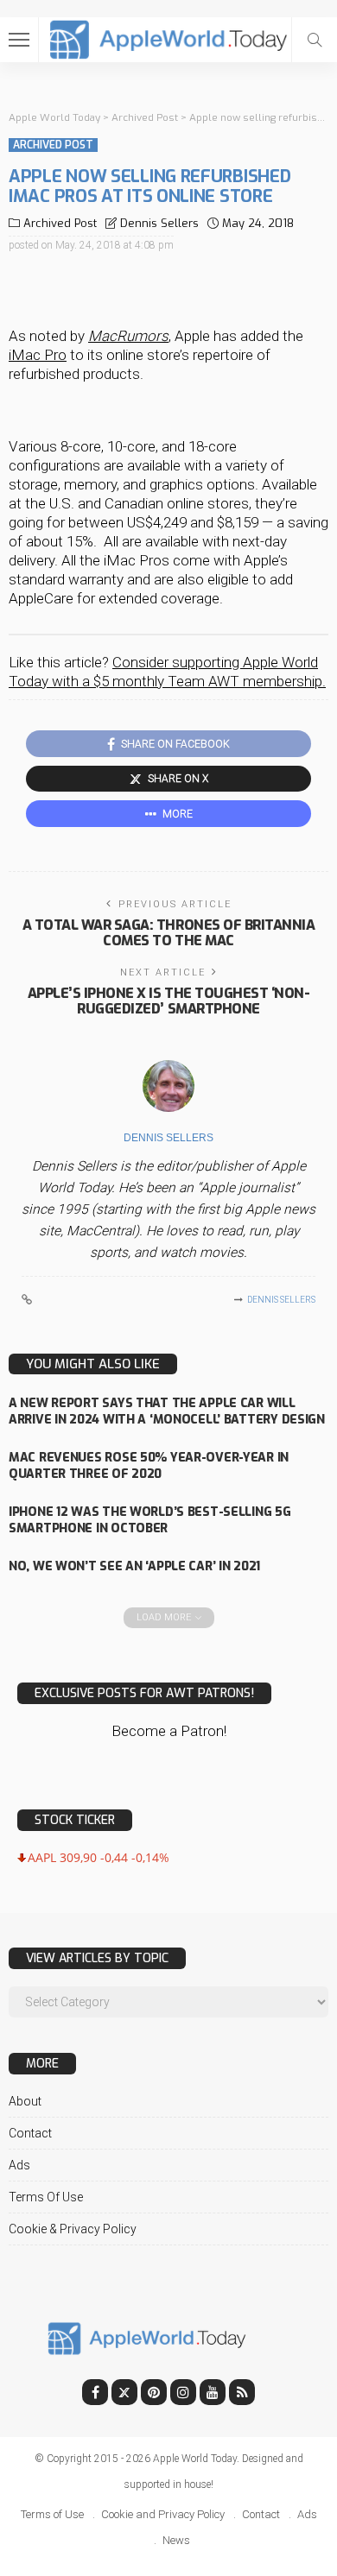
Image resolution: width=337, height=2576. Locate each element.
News (176, 2540)
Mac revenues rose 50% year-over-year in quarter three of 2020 (149, 1466)
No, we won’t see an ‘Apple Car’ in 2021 (134, 1566)
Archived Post (53, 145)
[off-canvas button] (19, 40)
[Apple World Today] (169, 38)
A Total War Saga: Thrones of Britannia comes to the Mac (169, 933)
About (25, 2101)
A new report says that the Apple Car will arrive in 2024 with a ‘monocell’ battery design (167, 1411)
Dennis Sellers (159, 223)
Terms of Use (46, 2197)
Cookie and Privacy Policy (163, 2514)
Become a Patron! (169, 1731)
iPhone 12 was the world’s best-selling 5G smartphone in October (150, 1520)
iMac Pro (38, 355)
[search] (315, 40)
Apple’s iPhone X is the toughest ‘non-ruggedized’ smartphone (169, 1001)
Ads (19, 2165)
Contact (30, 2133)
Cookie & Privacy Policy (73, 2229)
